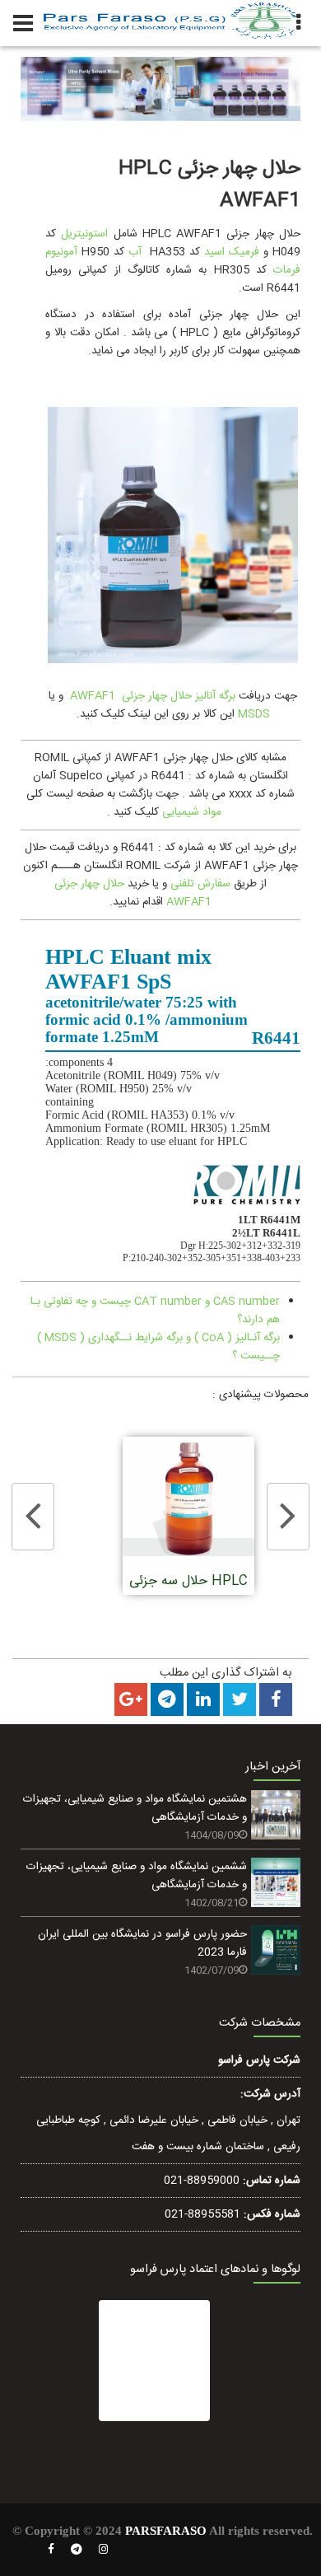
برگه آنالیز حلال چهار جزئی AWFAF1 (153, 696)
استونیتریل (84, 234)
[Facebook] (51, 2550)
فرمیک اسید (232, 252)
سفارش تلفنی (200, 884)
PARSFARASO (166, 2531)
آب (135, 252)
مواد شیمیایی (192, 812)
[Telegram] (77, 2550)
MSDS (254, 714)
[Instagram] (104, 2550)
